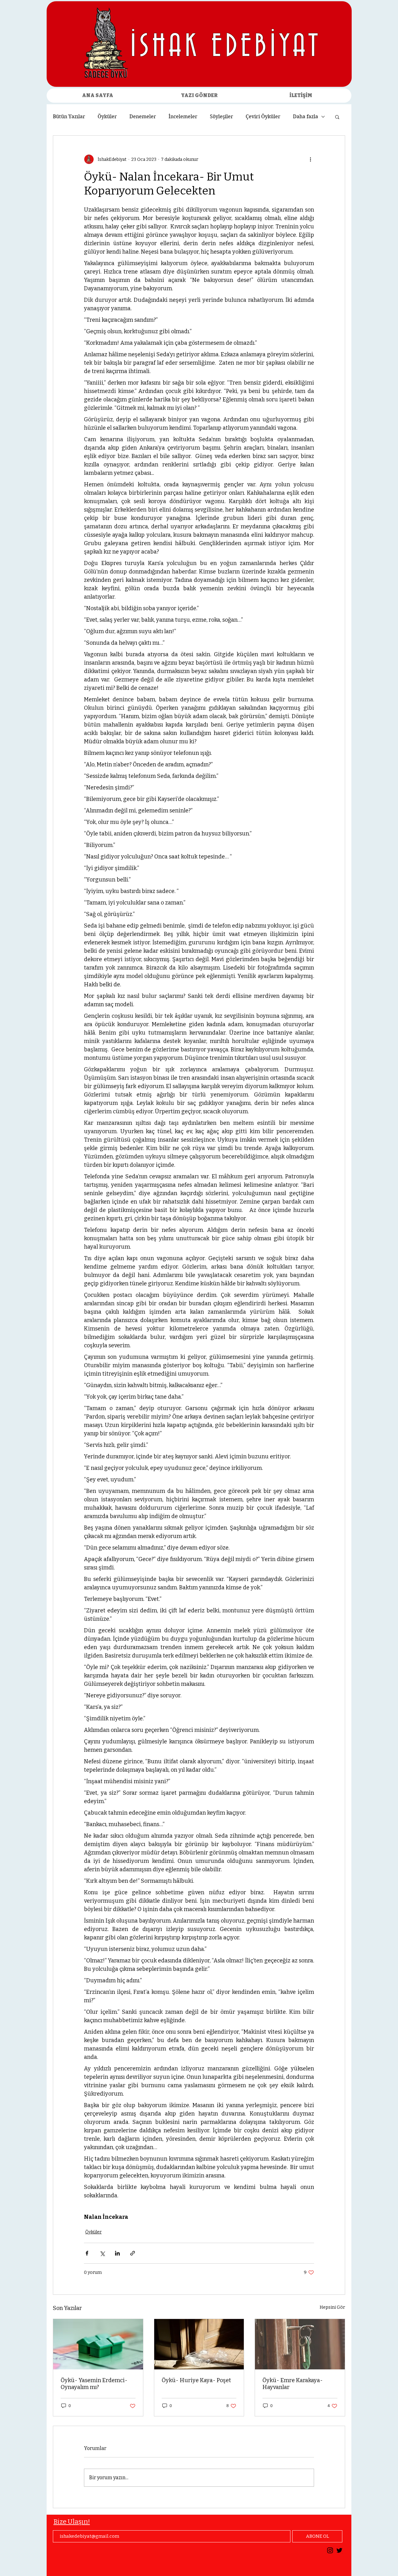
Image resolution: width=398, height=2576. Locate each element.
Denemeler (143, 117)
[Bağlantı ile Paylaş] (133, 2253)
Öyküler (107, 117)
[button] (337, 117)
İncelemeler (183, 117)
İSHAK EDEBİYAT (226, 47)
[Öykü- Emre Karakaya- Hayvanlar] (300, 2344)
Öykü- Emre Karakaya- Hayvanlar (293, 2384)
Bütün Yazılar (69, 117)
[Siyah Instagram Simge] (330, 2550)
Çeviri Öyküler (263, 117)
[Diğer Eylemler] (310, 159)
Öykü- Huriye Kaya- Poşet (196, 2380)
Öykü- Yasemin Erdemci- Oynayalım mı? (94, 2384)
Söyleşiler (222, 117)
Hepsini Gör (332, 2307)
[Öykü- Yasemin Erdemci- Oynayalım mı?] (98, 2344)
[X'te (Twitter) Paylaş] (102, 2253)
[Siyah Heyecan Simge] (339, 2550)
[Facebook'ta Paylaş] (87, 2253)
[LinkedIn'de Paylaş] (117, 2253)
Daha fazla (305, 117)
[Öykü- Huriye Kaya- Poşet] (199, 2344)
